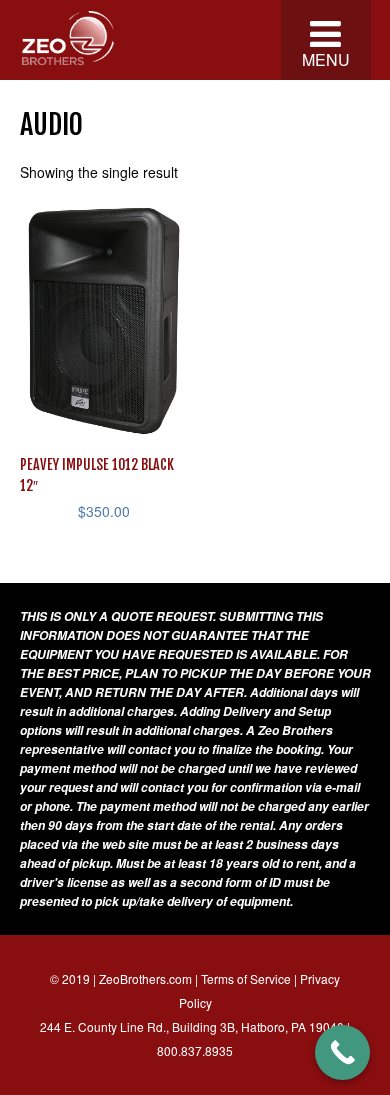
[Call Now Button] (342, 1052)
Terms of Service (246, 978)
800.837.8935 (195, 1050)
